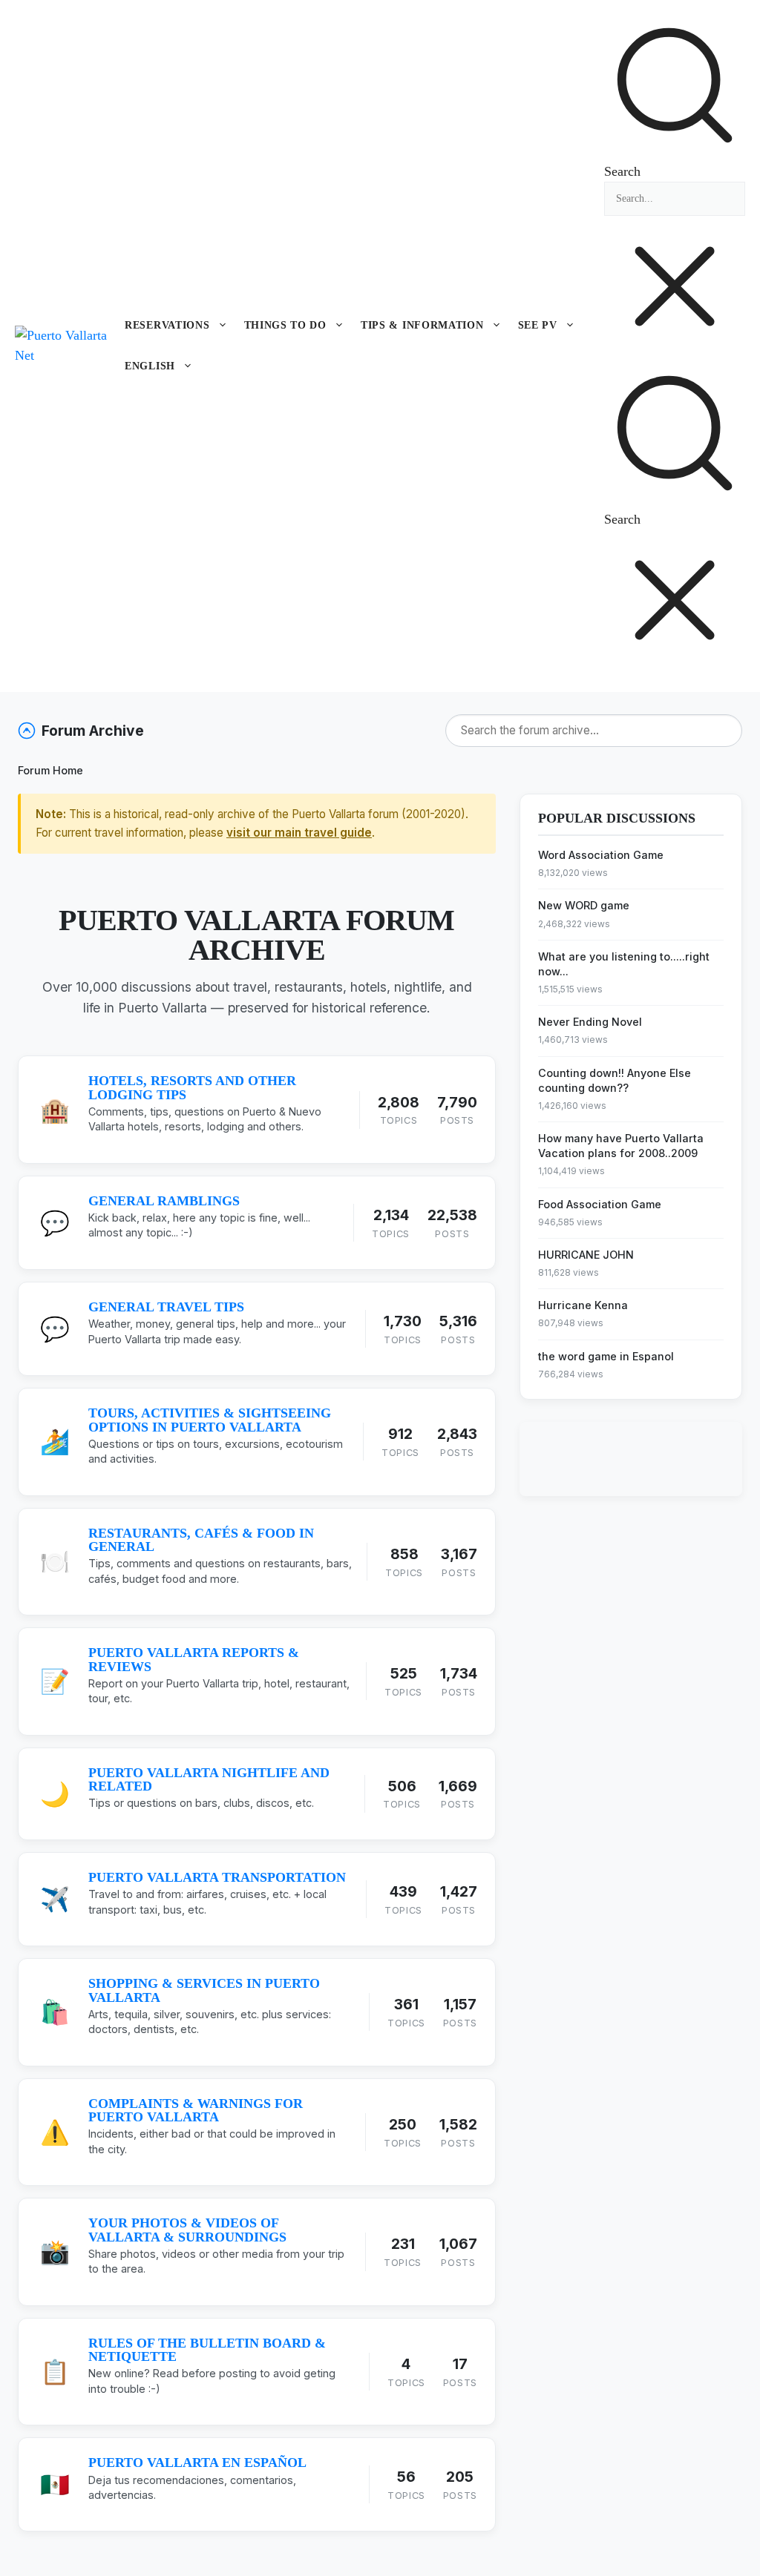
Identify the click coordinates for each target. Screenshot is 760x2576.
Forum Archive (93, 731)
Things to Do (285, 325)
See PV (538, 325)
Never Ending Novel (590, 1022)
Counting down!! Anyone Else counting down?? (615, 1080)
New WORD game (584, 905)
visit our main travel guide (299, 833)
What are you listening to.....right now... (624, 964)
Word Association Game (601, 855)
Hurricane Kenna (583, 1305)
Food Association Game (600, 1204)
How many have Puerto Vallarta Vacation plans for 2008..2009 (621, 1146)
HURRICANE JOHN (586, 1255)
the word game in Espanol (606, 1356)
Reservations (167, 325)
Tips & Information (422, 325)
